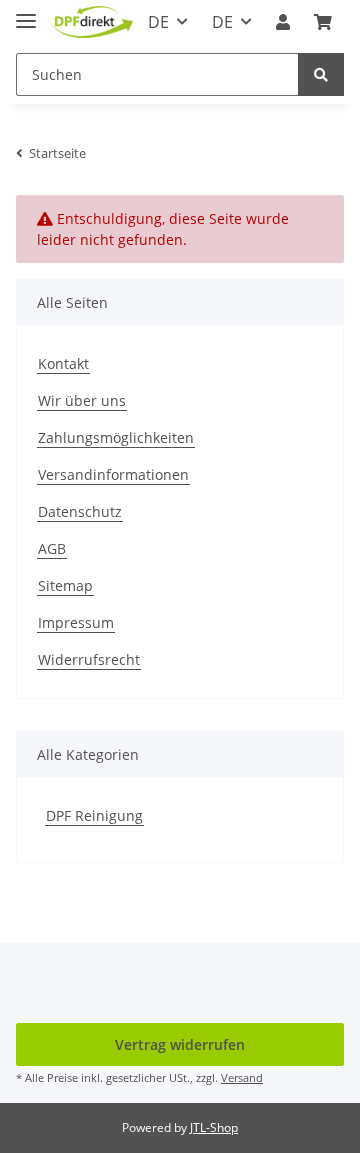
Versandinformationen (113, 474)
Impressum (76, 622)
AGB (52, 548)
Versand (242, 1077)
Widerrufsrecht (89, 659)
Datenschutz (80, 511)
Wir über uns (82, 400)
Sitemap (65, 585)
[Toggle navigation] (26, 12)
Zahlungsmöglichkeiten (116, 437)
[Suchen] (321, 74)
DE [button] (158, 22)
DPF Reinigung (94, 815)
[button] (283, 22)
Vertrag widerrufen (180, 1044)
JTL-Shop (214, 1127)
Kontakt (63, 363)
